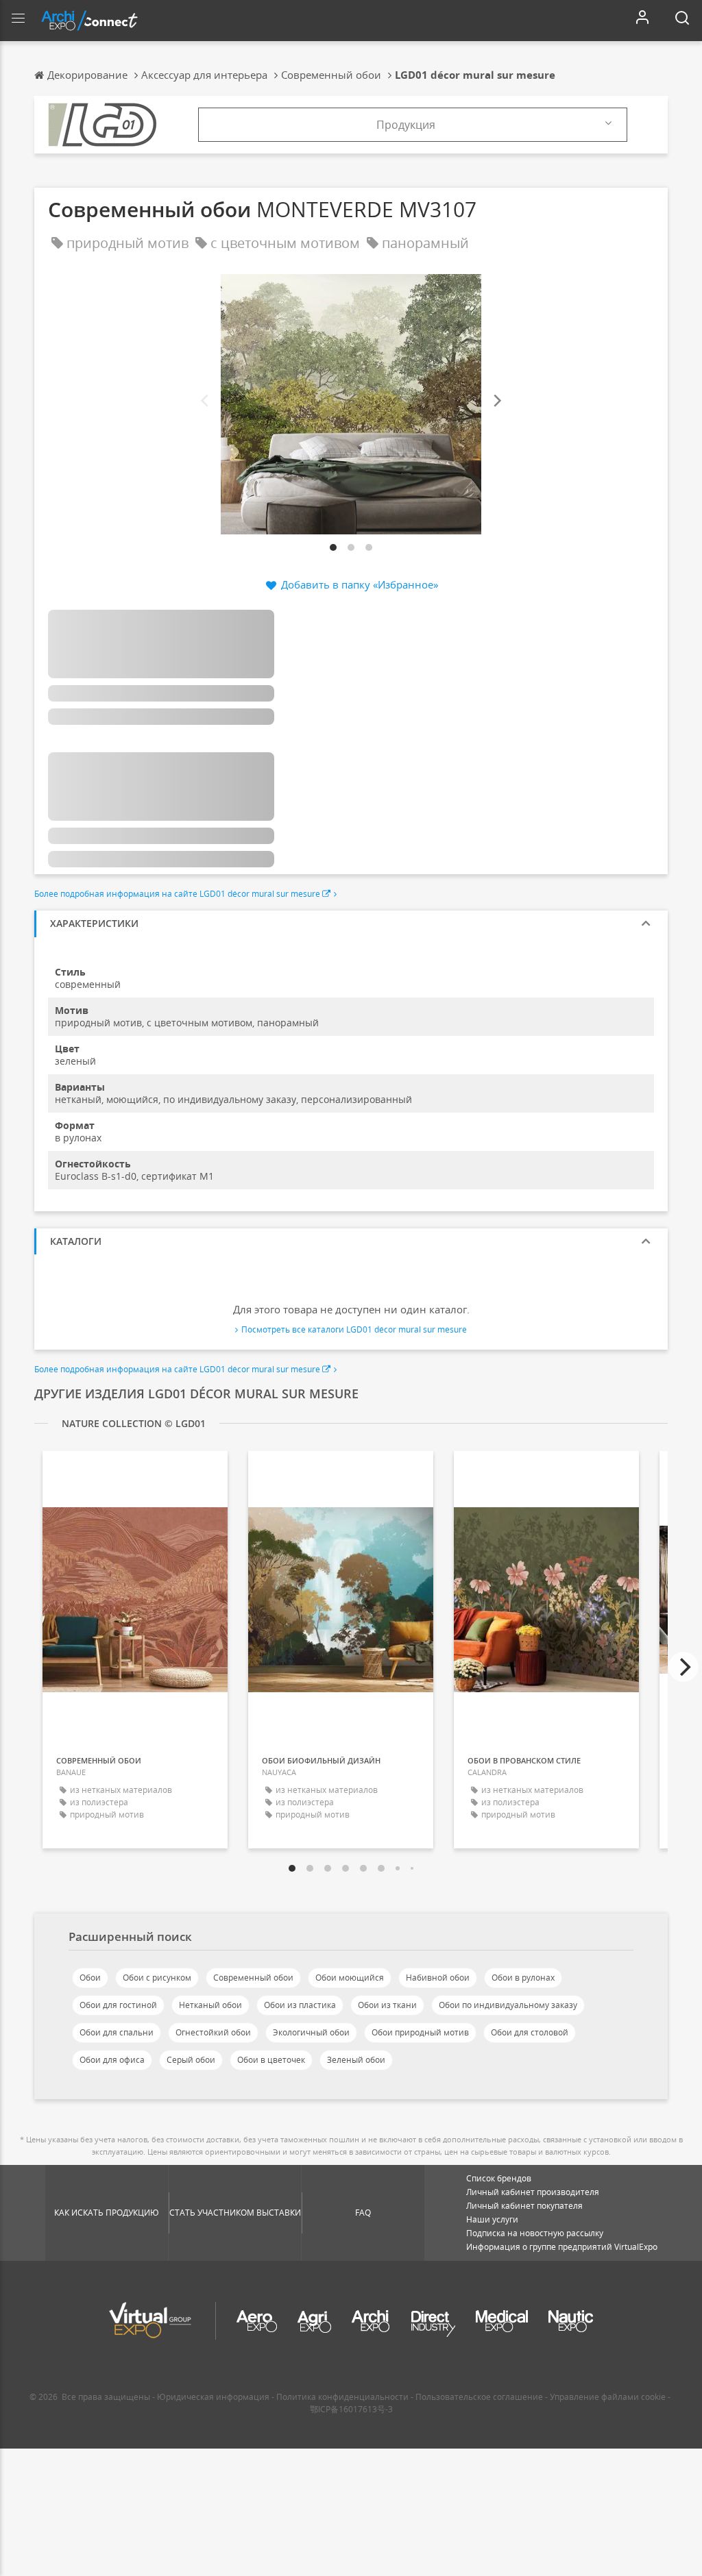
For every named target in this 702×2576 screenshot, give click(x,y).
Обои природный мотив (420, 2032)
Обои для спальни (117, 2032)
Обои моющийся (350, 1978)
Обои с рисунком (157, 1978)
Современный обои (253, 1978)
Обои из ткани (387, 2005)
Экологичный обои (311, 2032)
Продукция (406, 125)
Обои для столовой (530, 2032)
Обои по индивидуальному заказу (508, 2005)
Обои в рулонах (523, 1978)
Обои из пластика (300, 2005)
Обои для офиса (112, 2060)
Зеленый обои (356, 2060)
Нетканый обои (210, 2005)
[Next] (496, 401)
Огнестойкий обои (213, 2032)
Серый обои (191, 2060)
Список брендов (499, 2178)
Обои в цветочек (271, 2060)
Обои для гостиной (118, 2005)
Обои (90, 1978)
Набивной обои (438, 1978)
